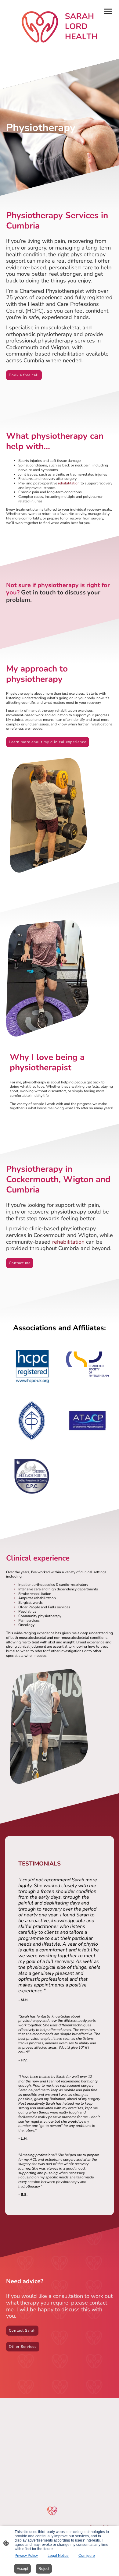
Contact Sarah (22, 2330)
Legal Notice (58, 2556)
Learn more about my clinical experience (48, 742)
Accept (22, 2569)
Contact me (20, 1263)
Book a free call (24, 375)
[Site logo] (60, 27)
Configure (87, 2556)
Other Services (23, 2347)
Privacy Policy (26, 2556)
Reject (44, 2569)
